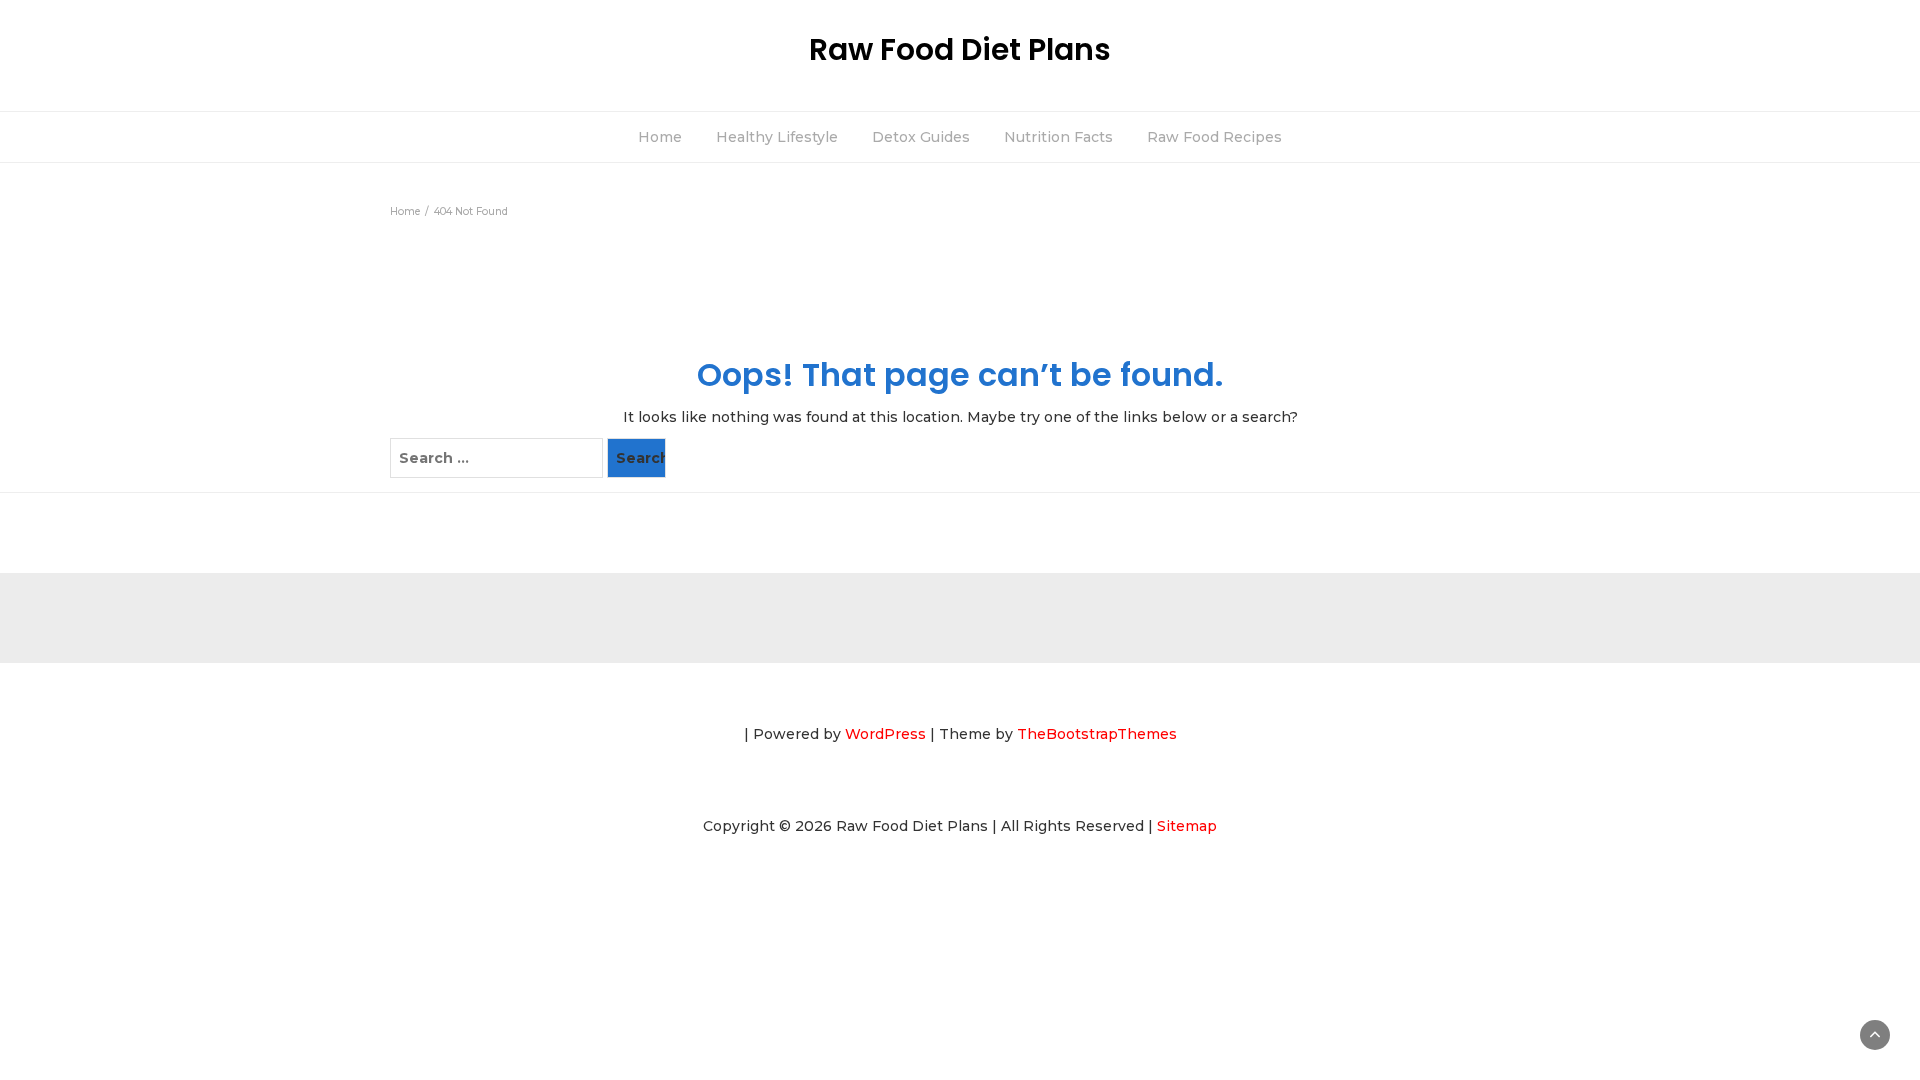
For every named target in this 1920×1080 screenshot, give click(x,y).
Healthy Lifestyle (777, 137)
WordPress (885, 734)
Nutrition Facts (1058, 137)
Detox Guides (921, 137)
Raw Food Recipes (1214, 137)
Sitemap (1187, 826)
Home (660, 137)
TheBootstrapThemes (1097, 734)
